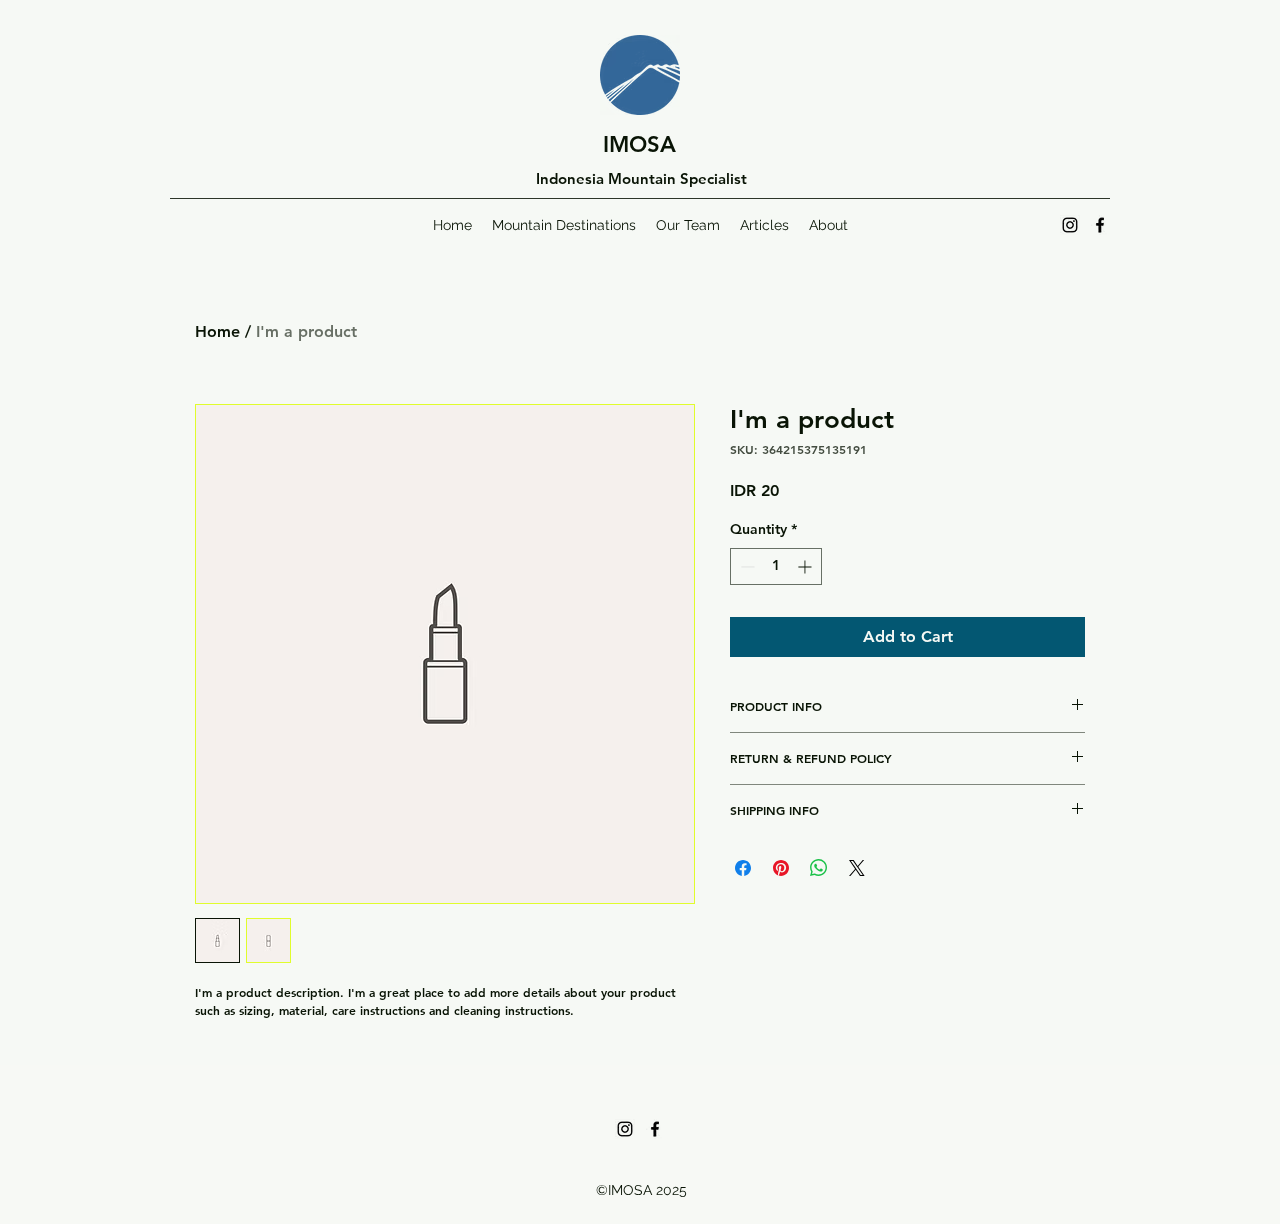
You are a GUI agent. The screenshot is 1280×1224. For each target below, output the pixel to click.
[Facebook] (1100, 225)
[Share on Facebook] (743, 868)
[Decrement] (745, 566)
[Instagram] (1070, 225)
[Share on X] (857, 868)
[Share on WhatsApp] (819, 868)
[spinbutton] (776, 566)
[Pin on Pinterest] (781, 868)
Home (217, 331)
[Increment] (806, 566)
